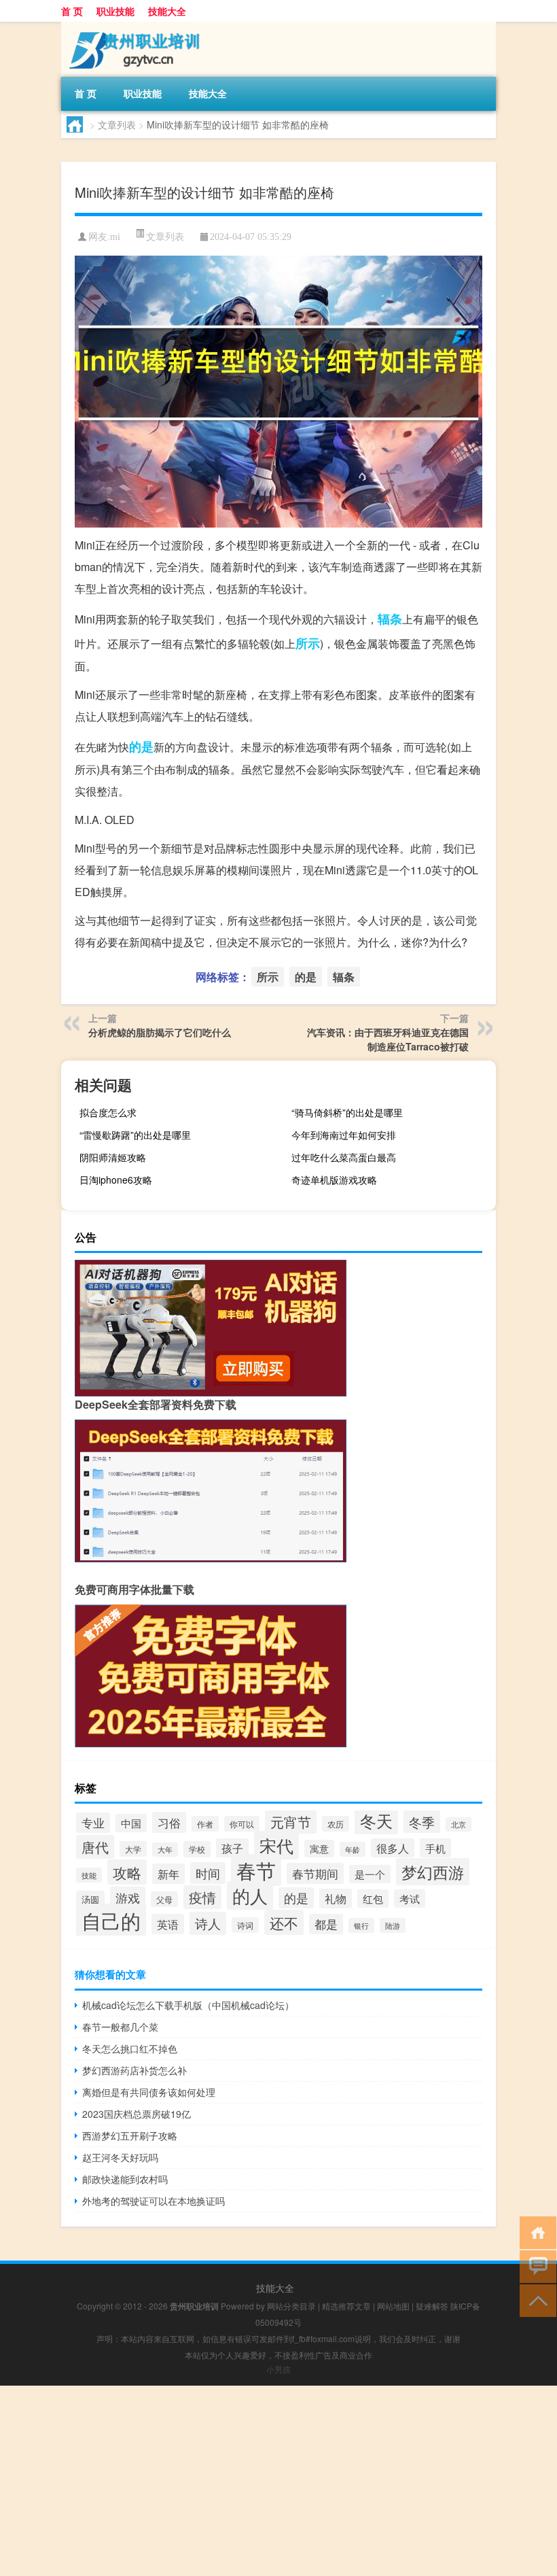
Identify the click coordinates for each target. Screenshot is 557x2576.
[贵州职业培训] (132, 27)
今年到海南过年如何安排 (344, 1135)
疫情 (202, 1897)
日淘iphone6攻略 (116, 1180)
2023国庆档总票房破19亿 (137, 2114)
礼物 (336, 1899)
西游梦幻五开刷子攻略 (130, 2135)
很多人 (393, 1848)
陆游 (393, 1925)
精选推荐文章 (346, 2306)
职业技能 (115, 11)
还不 (284, 1922)
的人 (250, 1895)
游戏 (128, 1897)
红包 (373, 1899)
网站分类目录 (291, 2306)
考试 (410, 1899)
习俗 (169, 1822)
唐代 (95, 1847)
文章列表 (117, 124)
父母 (164, 1899)
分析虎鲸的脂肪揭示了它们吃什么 (160, 1032)
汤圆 (90, 1899)
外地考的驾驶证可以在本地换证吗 (154, 2201)
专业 (93, 1823)
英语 (168, 1924)
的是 (141, 746)
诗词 (245, 1925)
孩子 (232, 1848)
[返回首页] (535, 2232)
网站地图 (393, 2306)
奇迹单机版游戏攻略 (334, 1180)
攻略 (127, 1872)
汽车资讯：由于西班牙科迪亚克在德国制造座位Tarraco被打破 (388, 1039)
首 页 (72, 11)
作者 (205, 1824)
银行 (361, 1925)
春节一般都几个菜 (120, 2027)
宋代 (276, 1845)
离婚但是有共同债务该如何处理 (149, 2092)
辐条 (390, 619)
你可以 (242, 1824)
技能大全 (167, 11)
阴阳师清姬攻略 (113, 1157)
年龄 (353, 1849)
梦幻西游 (433, 1872)
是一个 (370, 1874)
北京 (459, 1824)
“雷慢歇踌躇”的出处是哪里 (135, 1135)
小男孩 (278, 2369)
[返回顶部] (535, 2300)
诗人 (208, 1923)
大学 (133, 1849)
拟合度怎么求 (108, 1112)
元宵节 (291, 1822)
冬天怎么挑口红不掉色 (130, 2048)
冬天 (376, 1820)
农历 (336, 1824)
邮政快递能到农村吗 (125, 2179)
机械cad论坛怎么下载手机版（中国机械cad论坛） (188, 2005)
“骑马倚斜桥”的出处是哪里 (347, 1112)
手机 (435, 1848)
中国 (131, 1823)
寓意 (319, 1849)
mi (115, 237)
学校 (197, 1849)
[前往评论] (535, 2266)
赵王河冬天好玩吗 (120, 2157)
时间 (208, 1873)
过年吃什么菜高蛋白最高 (344, 1157)
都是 (326, 1924)
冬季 (422, 1822)
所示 (308, 643)
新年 (168, 1874)
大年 (165, 1850)
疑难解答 (432, 2306)
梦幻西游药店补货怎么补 (134, 2070)
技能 (89, 1875)
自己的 (111, 1920)
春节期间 (315, 1873)
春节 (256, 1870)
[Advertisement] (278, 2481)
